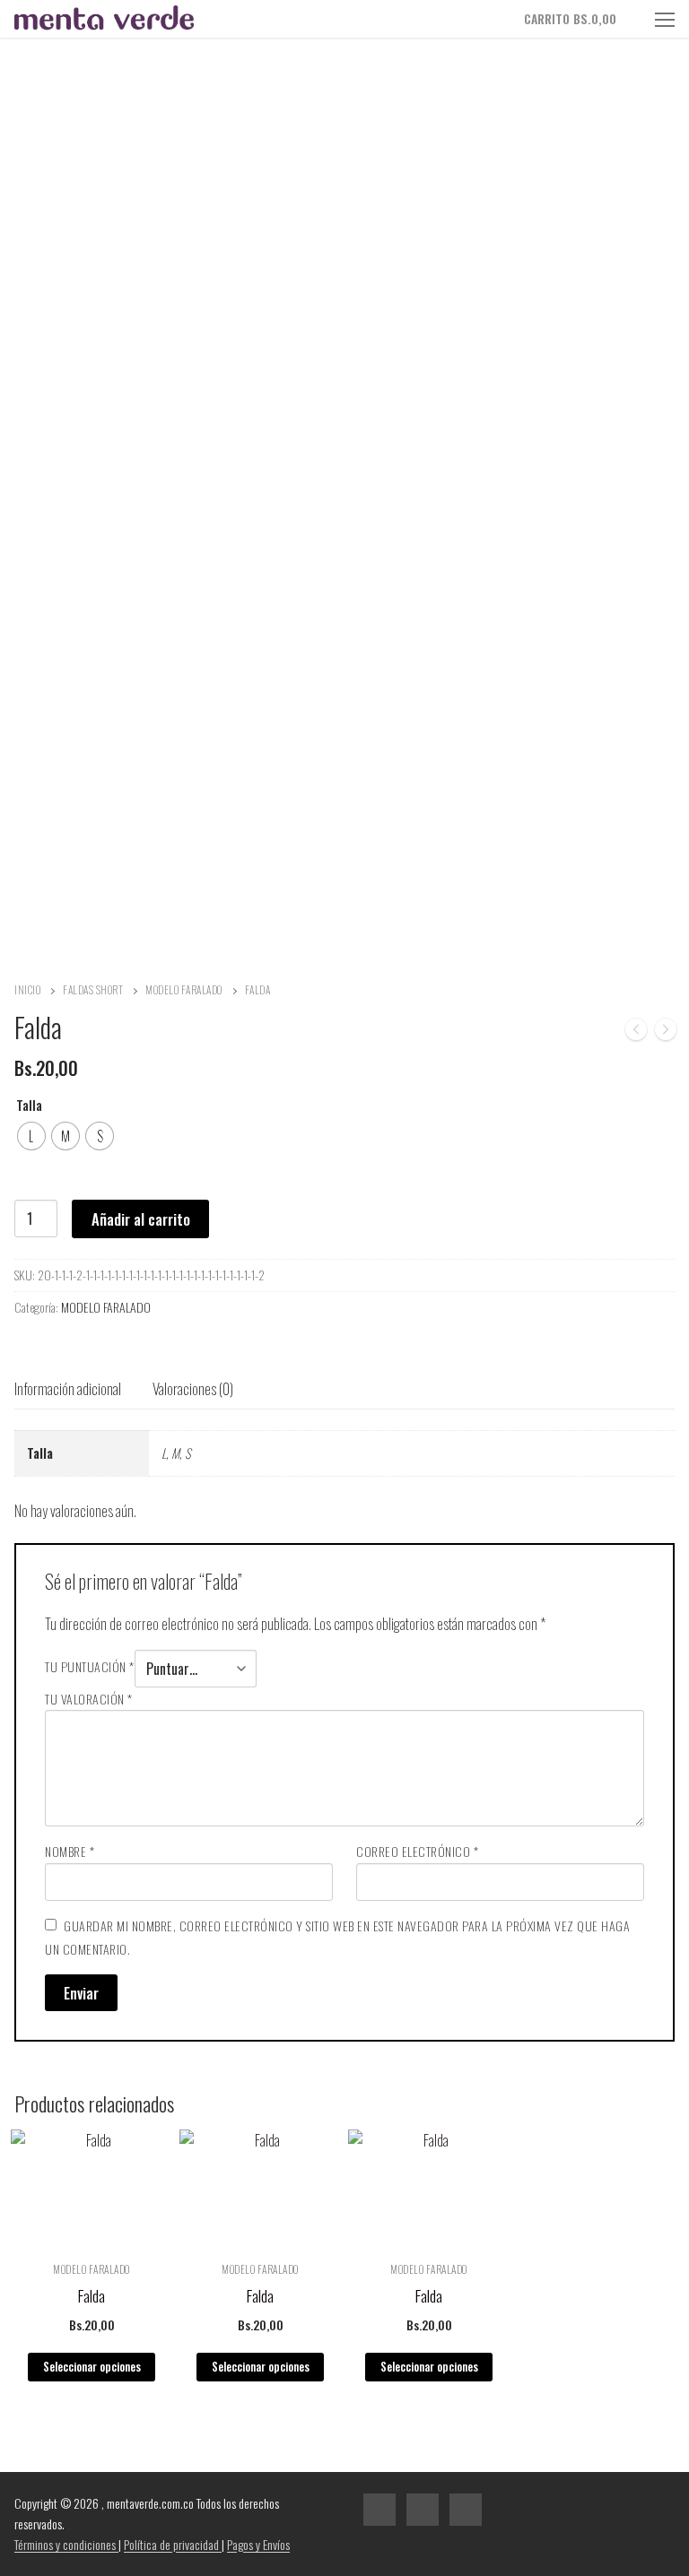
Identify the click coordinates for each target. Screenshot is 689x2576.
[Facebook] (379, 2510)
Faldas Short (93, 989)
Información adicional (68, 1388)
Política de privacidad (173, 2544)
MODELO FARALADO (184, 989)
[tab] (68, 1389)
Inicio (27, 989)
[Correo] (466, 2510)
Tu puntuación (90, 1666)
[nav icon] (665, 19)
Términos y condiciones (66, 2544)
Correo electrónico (417, 1851)
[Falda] (636, 1032)
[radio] (31, 1136)
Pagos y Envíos (258, 2544)
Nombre (70, 1851)
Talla (29, 1105)
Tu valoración (89, 1699)
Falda (92, 2295)
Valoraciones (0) (193, 1388)
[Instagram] (423, 2510)
